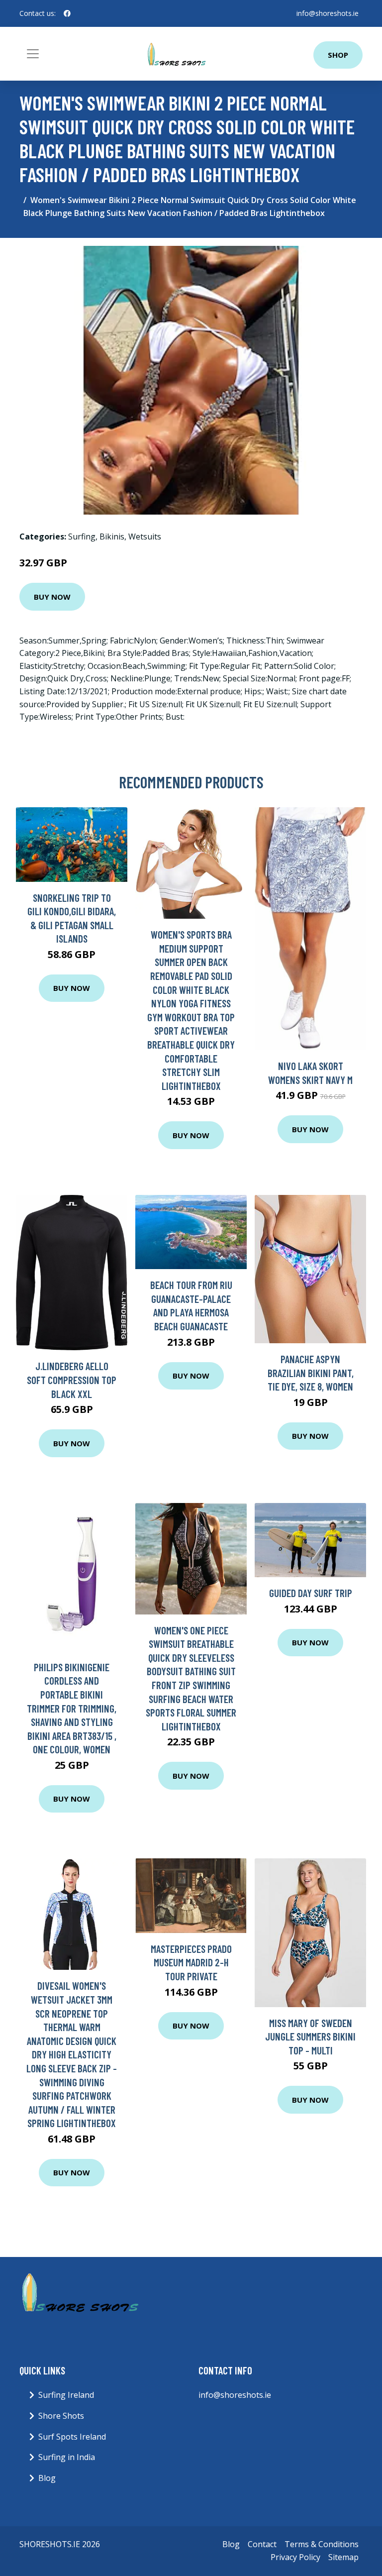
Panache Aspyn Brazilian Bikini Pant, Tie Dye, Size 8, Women (311, 1373)
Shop (338, 55)
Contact (262, 2544)
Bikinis (112, 537)
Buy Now (52, 597)
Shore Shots (61, 2416)
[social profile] (67, 13)
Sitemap (343, 2557)
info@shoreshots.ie (328, 13)
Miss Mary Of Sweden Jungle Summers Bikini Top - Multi (310, 2037)
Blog (47, 2478)
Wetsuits (145, 537)
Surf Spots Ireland (72, 2437)
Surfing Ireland (66, 2395)
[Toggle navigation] (33, 54)
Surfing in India (67, 2457)
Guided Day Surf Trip (311, 1593)
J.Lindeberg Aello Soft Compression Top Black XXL (72, 1380)
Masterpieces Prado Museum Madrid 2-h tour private (191, 1962)
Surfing (82, 537)
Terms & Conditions (322, 2544)
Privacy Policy (295, 2557)
